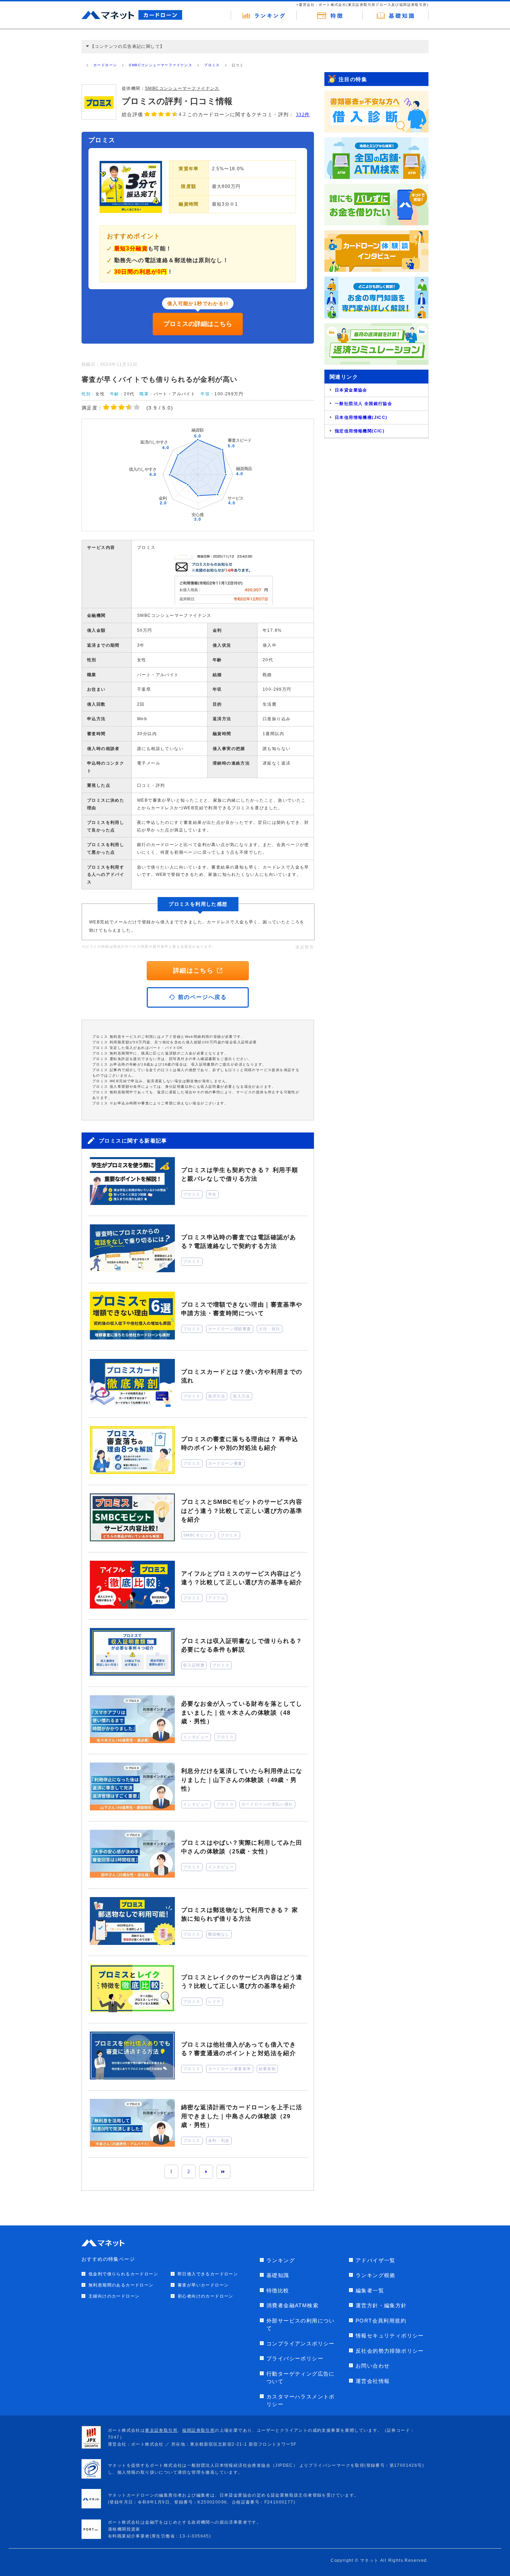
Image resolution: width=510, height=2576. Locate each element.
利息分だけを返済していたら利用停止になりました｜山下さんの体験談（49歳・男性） (242, 1780)
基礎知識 (278, 2275)
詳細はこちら (193, 971)
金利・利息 (219, 2140)
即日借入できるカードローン (208, 2274)
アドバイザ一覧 (376, 2260)
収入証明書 (194, 1665)
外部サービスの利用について (301, 2325)
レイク (215, 2001)
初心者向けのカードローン (206, 2296)
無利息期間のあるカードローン (121, 2285)
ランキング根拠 (376, 2275)
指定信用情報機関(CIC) (360, 431)
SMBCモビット (198, 1535)
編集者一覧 (370, 2290)
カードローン (105, 65)
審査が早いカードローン (203, 2285)
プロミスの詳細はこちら (198, 324)
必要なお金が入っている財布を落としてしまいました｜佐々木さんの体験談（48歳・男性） (242, 1713)
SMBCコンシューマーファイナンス (160, 65)
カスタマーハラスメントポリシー (301, 2401)
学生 (212, 1194)
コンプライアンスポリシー (301, 2344)
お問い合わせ (373, 2366)
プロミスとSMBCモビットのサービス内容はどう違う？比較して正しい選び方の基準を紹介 (242, 1511)
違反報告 (305, 947)
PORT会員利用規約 (381, 2321)
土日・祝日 (270, 1329)
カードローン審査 (225, 1463)
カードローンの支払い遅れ (267, 1804)
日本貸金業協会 (351, 390)
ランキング (281, 2260)
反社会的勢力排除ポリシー (390, 2351)
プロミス (212, 65)
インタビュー (196, 1737)
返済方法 (217, 1396)
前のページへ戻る (202, 997)
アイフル (217, 1598)
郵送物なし (219, 1934)
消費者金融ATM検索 (292, 2305)
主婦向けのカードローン (114, 2296)
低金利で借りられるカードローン (123, 2274)
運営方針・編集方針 (381, 2305)
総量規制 (267, 2069)
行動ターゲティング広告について (301, 2378)
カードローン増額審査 (230, 1329)
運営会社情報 (373, 2381)
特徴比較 (278, 2290)
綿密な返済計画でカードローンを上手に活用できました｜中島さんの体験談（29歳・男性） (242, 2116)
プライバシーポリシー (295, 2358)
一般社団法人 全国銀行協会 (363, 404)
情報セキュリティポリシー (390, 2336)
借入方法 (241, 1396)
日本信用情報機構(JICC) (361, 417)
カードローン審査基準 (230, 2069)
